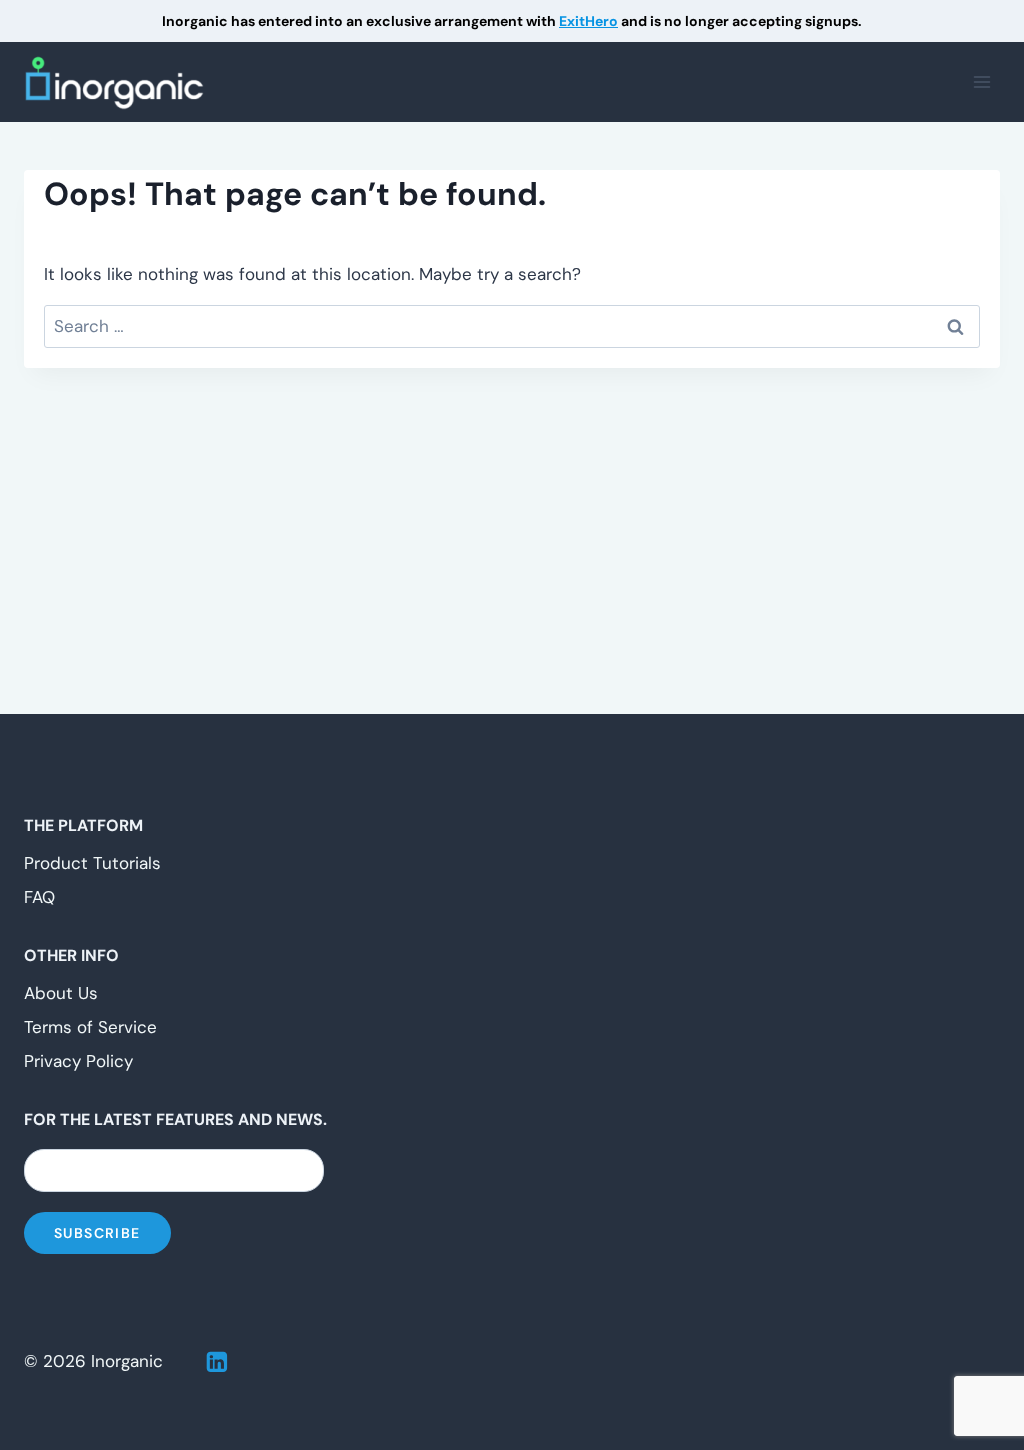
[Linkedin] (217, 1362)
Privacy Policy (78, 1061)
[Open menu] (981, 82)
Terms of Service (90, 1027)
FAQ (39, 897)
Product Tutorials (92, 863)
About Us (61, 993)
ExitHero (588, 21)
